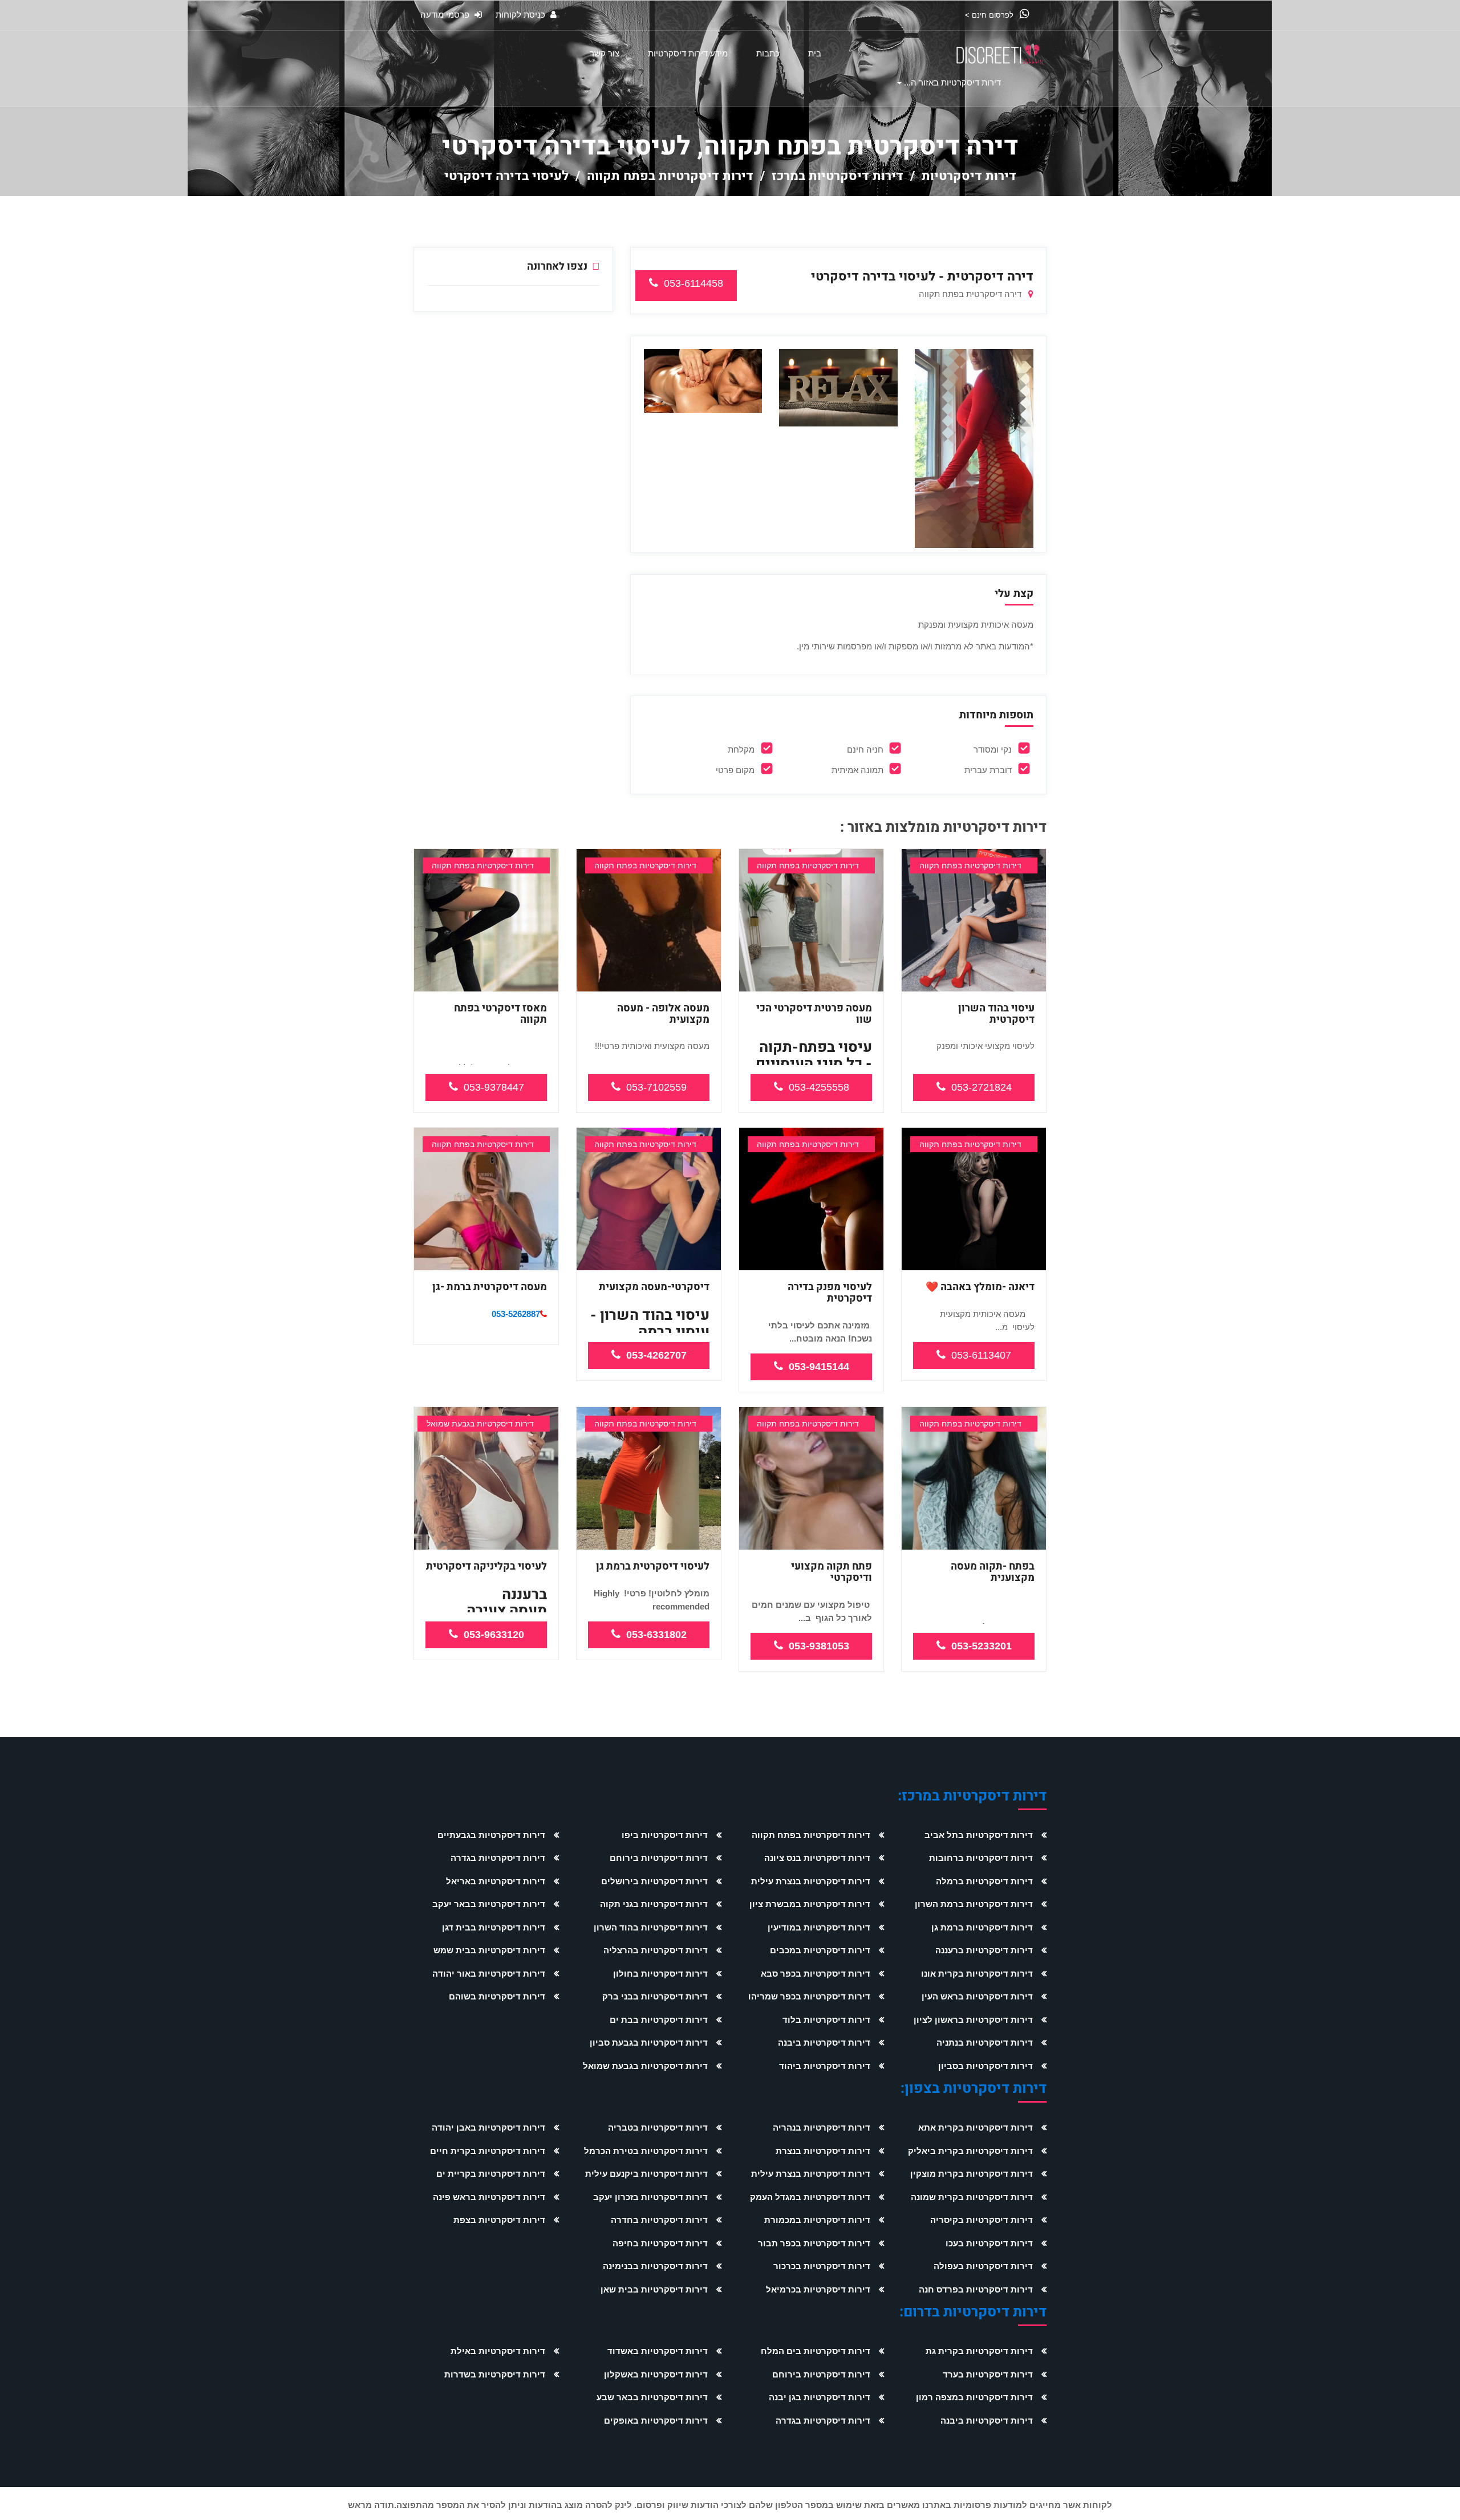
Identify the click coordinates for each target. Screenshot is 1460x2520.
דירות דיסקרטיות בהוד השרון (651, 1927)
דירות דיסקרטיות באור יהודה (489, 1974)
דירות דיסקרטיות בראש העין (977, 1996)
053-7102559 (656, 1087)
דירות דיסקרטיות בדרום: (973, 2312)
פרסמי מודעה (446, 15)
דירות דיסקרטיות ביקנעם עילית (646, 2174)
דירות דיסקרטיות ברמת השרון (974, 1904)
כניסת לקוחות (522, 15)
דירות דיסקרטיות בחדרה (659, 2220)
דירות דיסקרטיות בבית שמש (489, 1950)
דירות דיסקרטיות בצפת (499, 2220)
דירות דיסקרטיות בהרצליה (656, 1950)
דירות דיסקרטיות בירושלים (654, 1881)
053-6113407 (981, 1355)
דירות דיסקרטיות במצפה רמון (974, 2397)
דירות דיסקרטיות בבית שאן (654, 2289)
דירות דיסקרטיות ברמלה (984, 1881)
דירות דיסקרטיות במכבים (820, 1950)
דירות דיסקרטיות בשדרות (495, 2374)
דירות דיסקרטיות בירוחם (659, 1858)
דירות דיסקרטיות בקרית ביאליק (970, 2151)
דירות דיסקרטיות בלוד (826, 2020)
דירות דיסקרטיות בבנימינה (655, 2266)
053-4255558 (819, 1087)
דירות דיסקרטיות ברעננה (984, 1950)
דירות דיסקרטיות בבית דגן (494, 1927)
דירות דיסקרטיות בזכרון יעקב (650, 2197)
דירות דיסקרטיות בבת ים (659, 2020)
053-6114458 (693, 283)
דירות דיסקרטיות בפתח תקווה (670, 176)
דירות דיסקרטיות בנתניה (985, 2043)
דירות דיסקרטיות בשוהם (497, 1996)
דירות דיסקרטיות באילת (498, 2351)
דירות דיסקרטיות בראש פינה (489, 2197)
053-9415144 (819, 1367)
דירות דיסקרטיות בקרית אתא (976, 2127)
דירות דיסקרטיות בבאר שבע (652, 2397)
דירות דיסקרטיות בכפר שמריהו (809, 1996)
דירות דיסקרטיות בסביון (985, 2066)
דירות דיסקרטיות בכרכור (822, 2266)
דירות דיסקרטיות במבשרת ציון (810, 1904)
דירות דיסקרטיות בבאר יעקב (489, 1904)
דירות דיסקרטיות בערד (988, 2374)
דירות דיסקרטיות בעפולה (983, 2266)
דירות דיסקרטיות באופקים (656, 2421)
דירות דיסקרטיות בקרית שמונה (972, 2197)
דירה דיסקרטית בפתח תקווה (971, 294)
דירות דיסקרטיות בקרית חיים (488, 2151)
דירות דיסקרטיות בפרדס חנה (976, 2289)
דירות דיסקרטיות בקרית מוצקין (972, 2174)
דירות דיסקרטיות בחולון (660, 1974)
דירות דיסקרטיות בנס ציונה (817, 1858)
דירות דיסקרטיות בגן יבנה (820, 2397)
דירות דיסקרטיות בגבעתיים (491, 1835)
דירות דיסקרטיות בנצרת (823, 2151)
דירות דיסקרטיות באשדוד (658, 2351)
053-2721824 (982, 1087)
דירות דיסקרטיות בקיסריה (982, 2220)
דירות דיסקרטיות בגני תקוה (654, 1904)
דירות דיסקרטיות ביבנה (824, 2043)
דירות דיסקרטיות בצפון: (974, 2089)
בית (815, 53)
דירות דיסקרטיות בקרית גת (979, 2351)
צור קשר (605, 53)
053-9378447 (494, 1087)
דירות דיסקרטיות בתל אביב (979, 1835)
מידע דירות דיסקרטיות (688, 53)
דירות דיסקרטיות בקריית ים (491, 2174)
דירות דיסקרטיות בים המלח (816, 2351)
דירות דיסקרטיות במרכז (838, 176)
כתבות (768, 53)
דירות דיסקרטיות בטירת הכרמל (646, 2151)
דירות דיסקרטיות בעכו (989, 2243)
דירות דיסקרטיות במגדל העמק (810, 2197)
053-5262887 (516, 1314)
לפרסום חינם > (990, 15)
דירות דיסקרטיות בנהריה (822, 2127)
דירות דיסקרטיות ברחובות (981, 1858)
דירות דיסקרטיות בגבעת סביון (649, 2043)
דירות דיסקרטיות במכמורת (817, 2220)
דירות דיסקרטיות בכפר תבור (814, 2243)
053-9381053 (819, 1646)
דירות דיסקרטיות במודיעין (819, 1927)
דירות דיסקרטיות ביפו (665, 1835)
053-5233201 (982, 1646)
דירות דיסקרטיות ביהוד (825, 2066)
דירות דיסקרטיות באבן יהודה (488, 2127)
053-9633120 (494, 1635)
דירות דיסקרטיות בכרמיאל (818, 2289)
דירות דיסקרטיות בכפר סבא (816, 1974)
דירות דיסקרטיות (969, 176)
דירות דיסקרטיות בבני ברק (655, 1996)
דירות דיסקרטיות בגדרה (498, 1858)
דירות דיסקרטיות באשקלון (656, 2374)
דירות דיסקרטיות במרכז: (972, 1796)
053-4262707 (656, 1355)
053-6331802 (656, 1635)
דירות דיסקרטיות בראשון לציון (973, 2020)
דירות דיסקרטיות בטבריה (658, 2127)
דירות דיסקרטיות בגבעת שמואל (645, 2066)
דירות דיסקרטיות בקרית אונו (977, 1974)
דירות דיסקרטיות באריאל (496, 1881)
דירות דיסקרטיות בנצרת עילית (811, 1881)
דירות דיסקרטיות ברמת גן (982, 1927)
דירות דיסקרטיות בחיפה (660, 2243)
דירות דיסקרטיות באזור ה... (952, 82)
